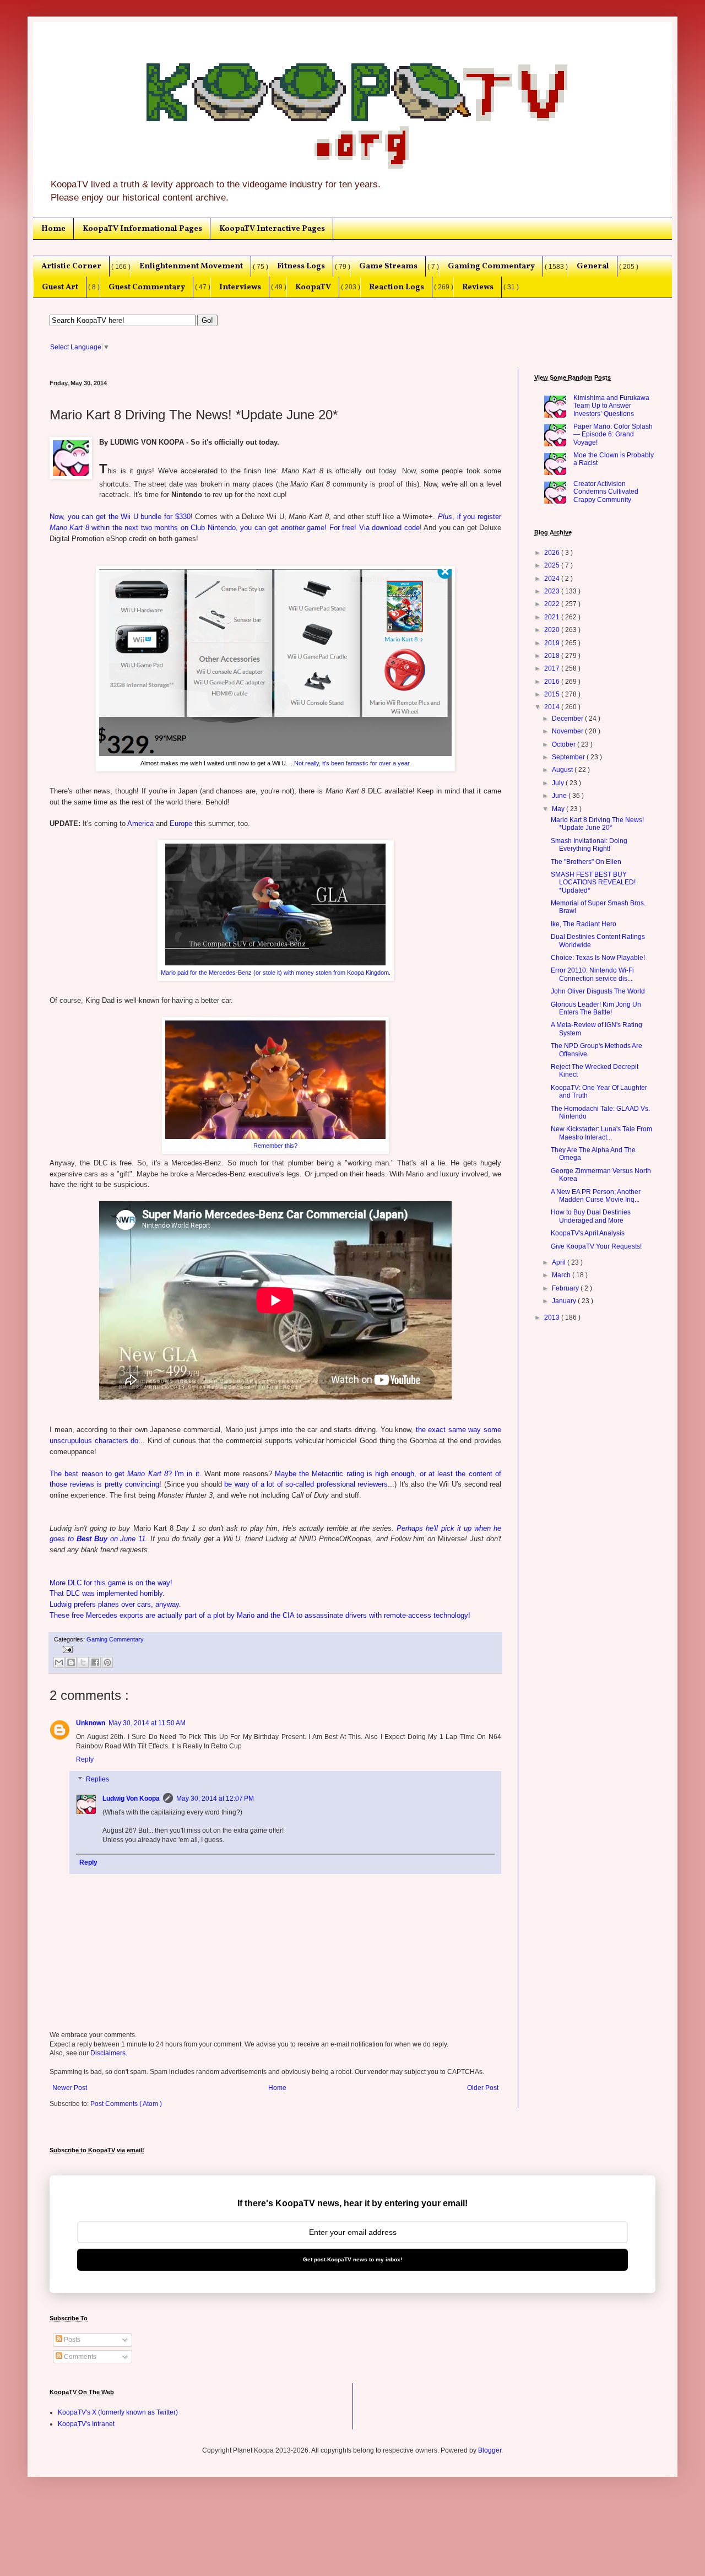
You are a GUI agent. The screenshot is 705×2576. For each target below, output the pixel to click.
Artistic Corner (71, 266)
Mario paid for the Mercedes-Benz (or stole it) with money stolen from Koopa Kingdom (275, 973)
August (563, 770)
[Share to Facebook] (95, 1662)
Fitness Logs (301, 266)
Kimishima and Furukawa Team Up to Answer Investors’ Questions (611, 406)
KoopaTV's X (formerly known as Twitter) (118, 2412)
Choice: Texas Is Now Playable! (598, 958)
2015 (553, 694)
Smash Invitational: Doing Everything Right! (589, 845)
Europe (181, 823)
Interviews (240, 287)
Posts (71, 2340)
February (566, 1288)
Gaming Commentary (491, 266)
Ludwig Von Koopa (131, 1799)
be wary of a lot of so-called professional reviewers (306, 1484)
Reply (85, 1759)
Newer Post (70, 2088)
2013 (553, 1317)
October (565, 744)
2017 (553, 668)
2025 (553, 565)
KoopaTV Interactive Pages (272, 229)
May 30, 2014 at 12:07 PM (215, 1799)
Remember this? (275, 1146)
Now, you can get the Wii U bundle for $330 (120, 517)
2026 (553, 553)
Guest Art (60, 287)
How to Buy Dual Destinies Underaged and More (591, 1216)
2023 (553, 591)
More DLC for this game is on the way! (111, 1583)
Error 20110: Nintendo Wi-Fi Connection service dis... (592, 974)
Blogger (490, 2450)
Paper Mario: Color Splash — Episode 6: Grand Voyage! (613, 434)
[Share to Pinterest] (107, 1662)
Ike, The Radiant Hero (584, 924)
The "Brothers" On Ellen (586, 862)
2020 (553, 630)
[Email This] (59, 1662)
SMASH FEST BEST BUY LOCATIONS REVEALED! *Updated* (593, 882)
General (593, 266)
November (568, 731)
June (560, 796)
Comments (79, 2357)
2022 (553, 604)
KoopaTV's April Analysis (588, 1233)
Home (53, 229)
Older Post (483, 2088)
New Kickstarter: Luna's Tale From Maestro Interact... (601, 1133)
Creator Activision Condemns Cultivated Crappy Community (606, 492)
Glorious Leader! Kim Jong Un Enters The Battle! (596, 1008)
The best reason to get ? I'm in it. (126, 1474)
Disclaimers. (109, 2053)
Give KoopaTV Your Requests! (596, 1246)
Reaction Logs (397, 287)
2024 (553, 579)
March (562, 1275)
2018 (553, 656)
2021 (553, 617)
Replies (97, 1779)
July (559, 783)
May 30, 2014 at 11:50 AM (147, 1723)
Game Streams (388, 266)
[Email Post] (66, 1649)
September (569, 757)
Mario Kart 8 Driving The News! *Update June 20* (597, 824)
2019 (553, 643)
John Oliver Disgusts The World (598, 991)
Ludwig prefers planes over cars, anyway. (115, 1604)
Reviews (478, 287)
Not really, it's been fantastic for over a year (352, 763)
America (140, 823)
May (559, 809)
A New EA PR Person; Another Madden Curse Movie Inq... (596, 1196)
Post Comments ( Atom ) (126, 2104)
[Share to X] (83, 1662)
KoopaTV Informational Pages (142, 229)
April (560, 1262)
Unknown (91, 1723)
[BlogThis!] (71, 1662)
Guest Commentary (147, 287)
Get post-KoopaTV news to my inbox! (352, 2259)
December (568, 719)
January (565, 1301)
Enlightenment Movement (191, 266)
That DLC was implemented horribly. (107, 1593)
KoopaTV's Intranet (86, 2424)
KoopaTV (313, 287)
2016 (553, 682)
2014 (553, 707)
